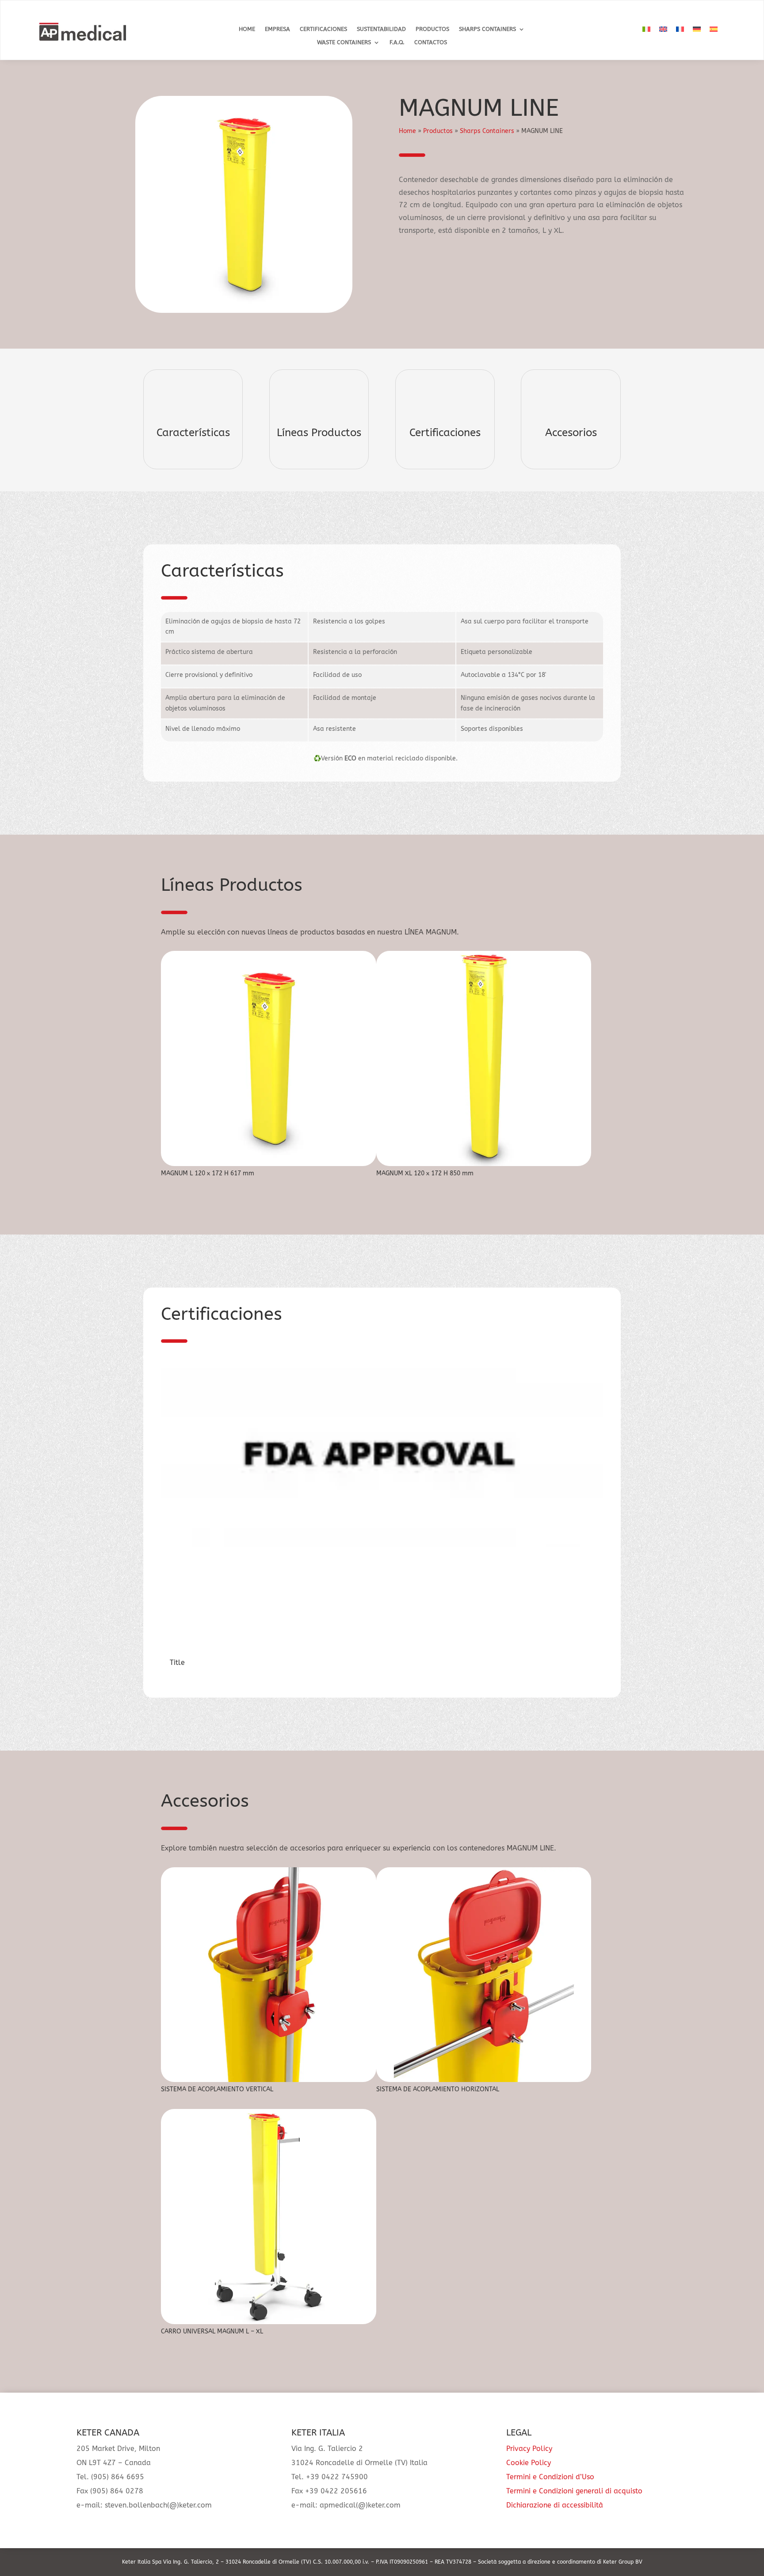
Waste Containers (344, 42)
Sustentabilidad (381, 29)
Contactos (431, 42)
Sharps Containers (487, 29)
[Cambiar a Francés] (680, 29)
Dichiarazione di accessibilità (555, 2505)
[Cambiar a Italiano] (646, 29)
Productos (432, 29)
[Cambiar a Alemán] (697, 29)
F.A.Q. (397, 42)
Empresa (277, 29)
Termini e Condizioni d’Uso (550, 2477)
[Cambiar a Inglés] (663, 29)
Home (247, 29)
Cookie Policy (529, 2463)
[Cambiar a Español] (714, 29)
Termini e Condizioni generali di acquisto (574, 2491)
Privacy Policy (529, 2449)
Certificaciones (323, 29)
